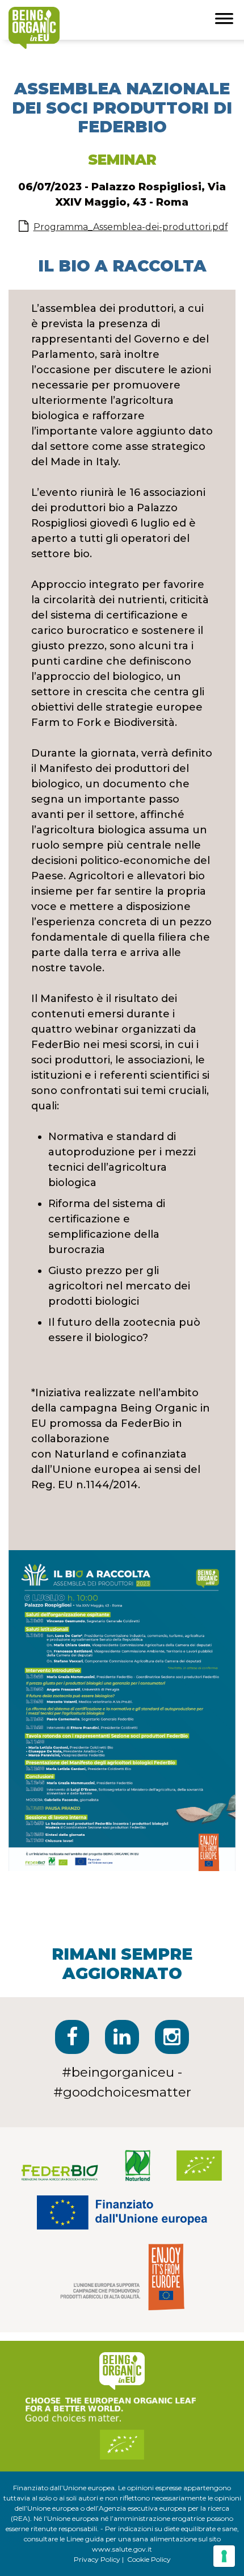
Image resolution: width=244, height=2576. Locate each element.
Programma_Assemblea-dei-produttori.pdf (131, 227)
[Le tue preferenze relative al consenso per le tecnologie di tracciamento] (224, 2556)
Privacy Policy (97, 2559)
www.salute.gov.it (122, 2549)
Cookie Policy (149, 2559)
